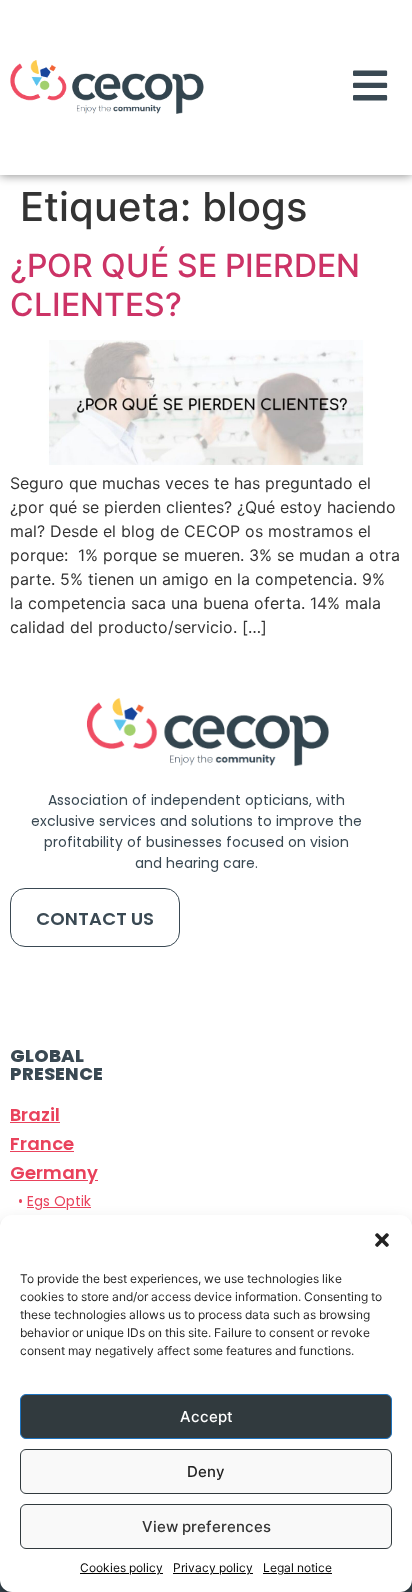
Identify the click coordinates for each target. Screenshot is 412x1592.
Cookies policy (121, 1567)
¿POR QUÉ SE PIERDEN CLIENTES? (185, 284)
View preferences (206, 1526)
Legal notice (297, 1567)
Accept (206, 1416)
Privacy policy (213, 1567)
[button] (382, 1240)
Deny (206, 1471)
